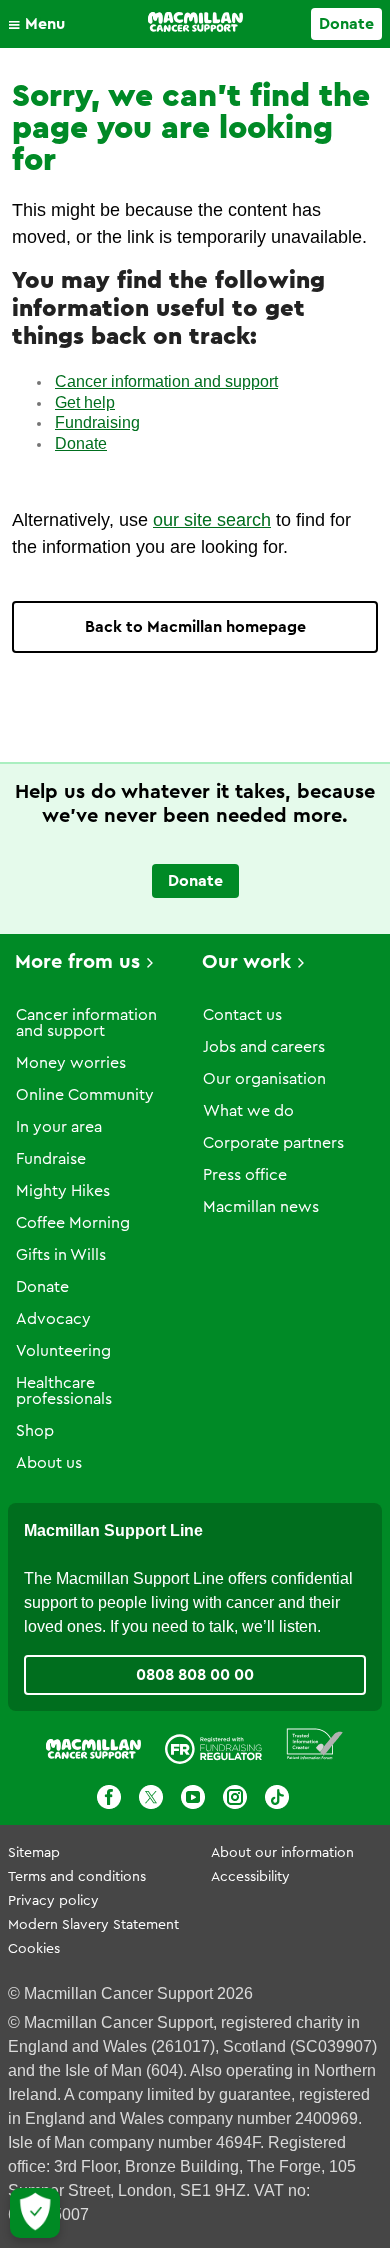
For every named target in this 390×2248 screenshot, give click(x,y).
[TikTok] (277, 1797)
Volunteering (63, 1351)
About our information (282, 1853)
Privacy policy (53, 1901)
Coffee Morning (73, 1223)
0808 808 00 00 (195, 1675)
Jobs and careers (264, 1047)
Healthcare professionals (64, 1391)
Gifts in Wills (61, 1255)
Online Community (85, 1095)
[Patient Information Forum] (315, 1744)
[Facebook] (109, 1797)
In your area (59, 1127)
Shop (35, 1431)
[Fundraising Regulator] (213, 1744)
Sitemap (34, 1853)
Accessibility (250, 1877)
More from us (77, 962)
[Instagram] (235, 1797)
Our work (246, 962)
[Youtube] (193, 1797)
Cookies (34, 1949)
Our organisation (264, 1079)
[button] (41, 24)
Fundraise (51, 1159)
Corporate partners (273, 1143)
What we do (248, 1111)
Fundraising (97, 422)
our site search (212, 520)
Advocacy (53, 1319)
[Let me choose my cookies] (35, 2213)
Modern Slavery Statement (93, 1925)
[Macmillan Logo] (195, 22)
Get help (85, 402)
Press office (245, 1175)
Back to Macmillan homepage (195, 627)
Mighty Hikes (63, 1191)
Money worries (71, 1063)
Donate (346, 24)
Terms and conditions (77, 1877)
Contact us (242, 1015)
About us (49, 1463)
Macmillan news (261, 1207)
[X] (151, 1797)
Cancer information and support (166, 381)
